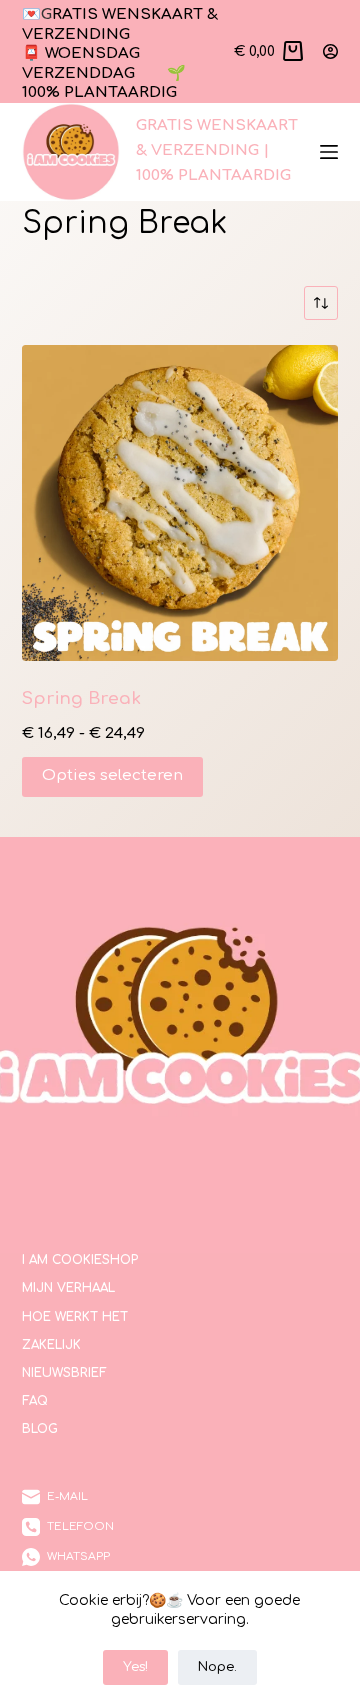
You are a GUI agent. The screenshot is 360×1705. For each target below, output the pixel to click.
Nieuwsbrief (64, 1373)
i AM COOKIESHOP (80, 1260)
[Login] (330, 51)
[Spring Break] (180, 503)
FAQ (35, 1401)
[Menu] (329, 152)
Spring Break (81, 698)
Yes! (135, 1667)
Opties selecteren (112, 775)
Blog (40, 1429)
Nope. (217, 1667)
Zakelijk (51, 1345)
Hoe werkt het (75, 1317)
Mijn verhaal (68, 1288)
